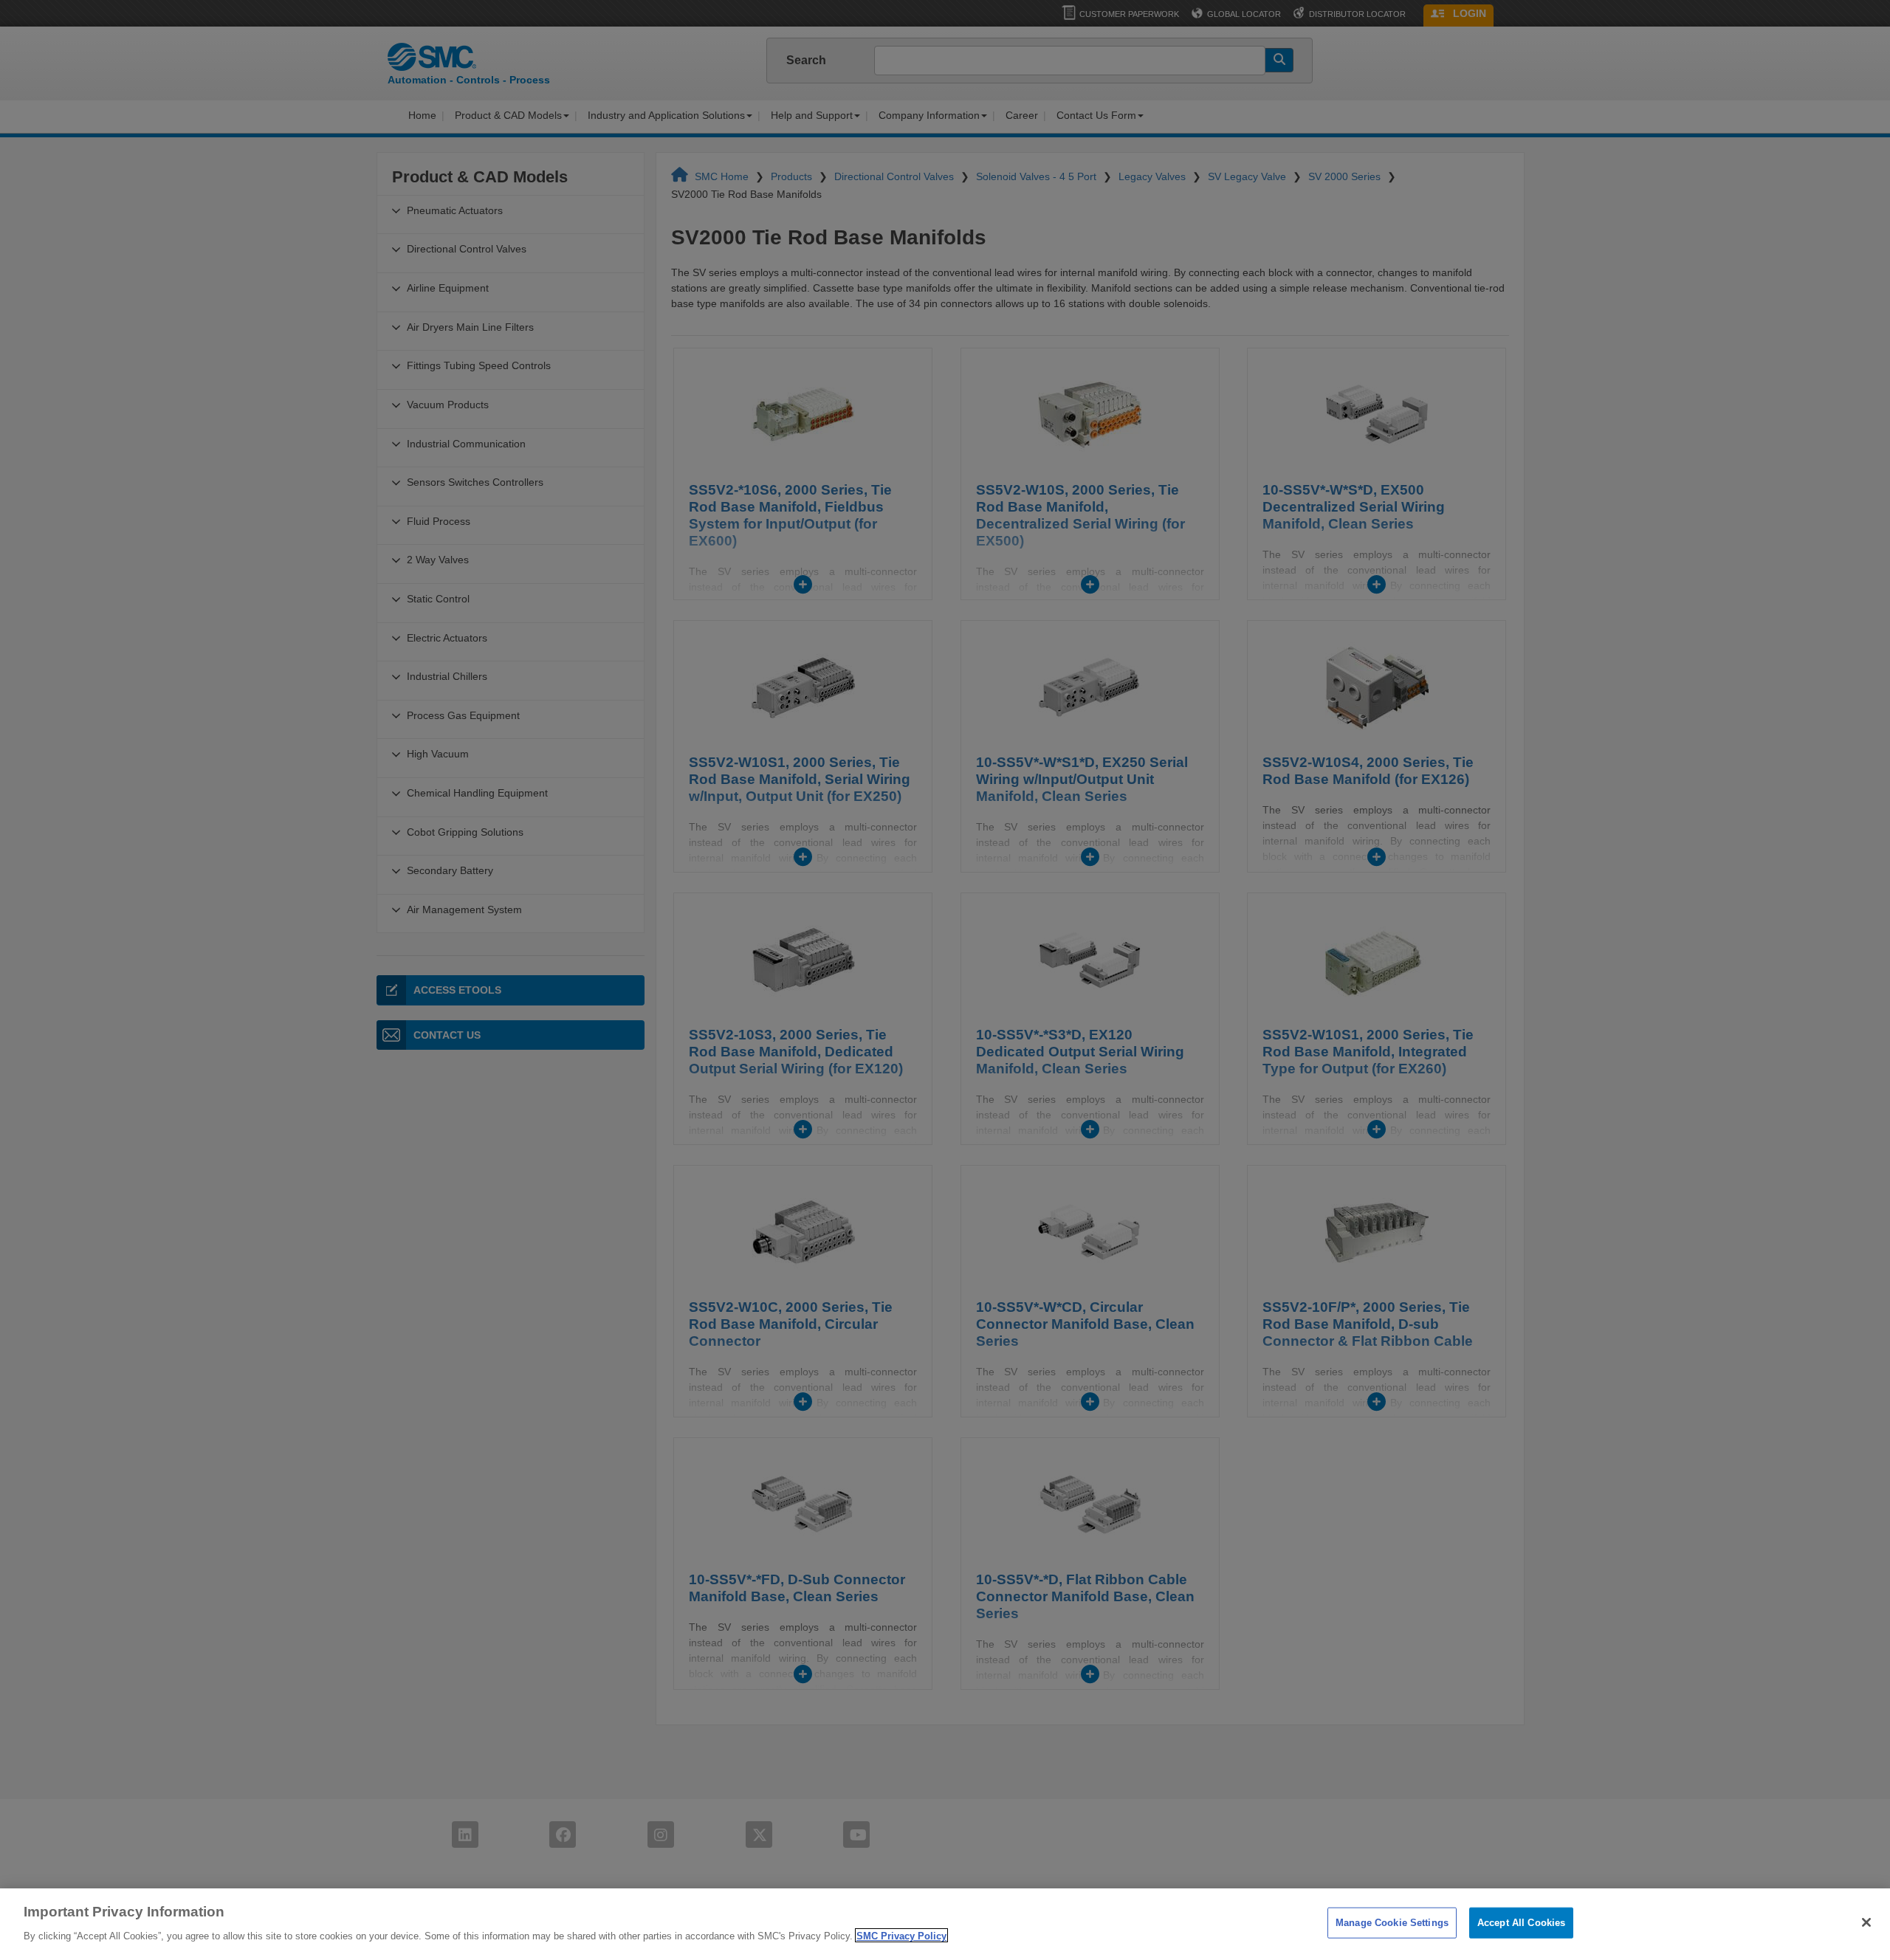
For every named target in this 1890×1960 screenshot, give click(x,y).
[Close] (1866, 1922)
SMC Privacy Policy (901, 1935)
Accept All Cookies (1521, 1923)
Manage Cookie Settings (1392, 1923)
